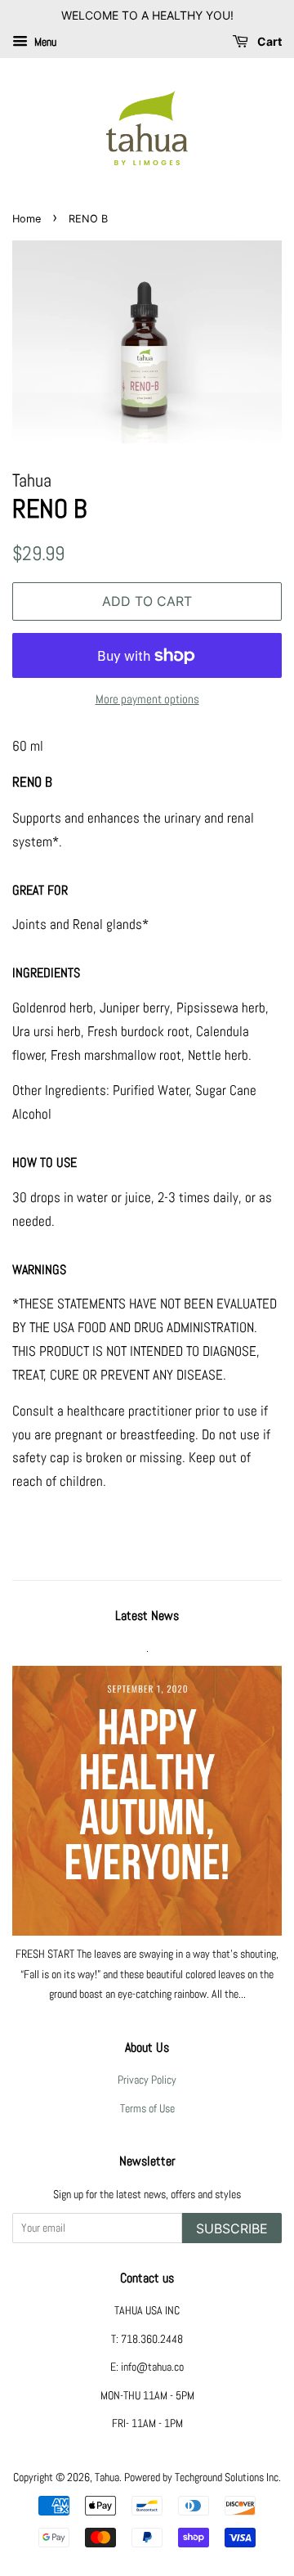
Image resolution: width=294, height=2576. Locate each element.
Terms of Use (147, 2108)
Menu (44, 42)
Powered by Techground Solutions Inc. (203, 2477)
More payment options (147, 699)
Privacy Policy (147, 2080)
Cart (268, 41)
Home (27, 219)
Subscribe (232, 2228)
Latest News (147, 1616)
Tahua (107, 2477)
